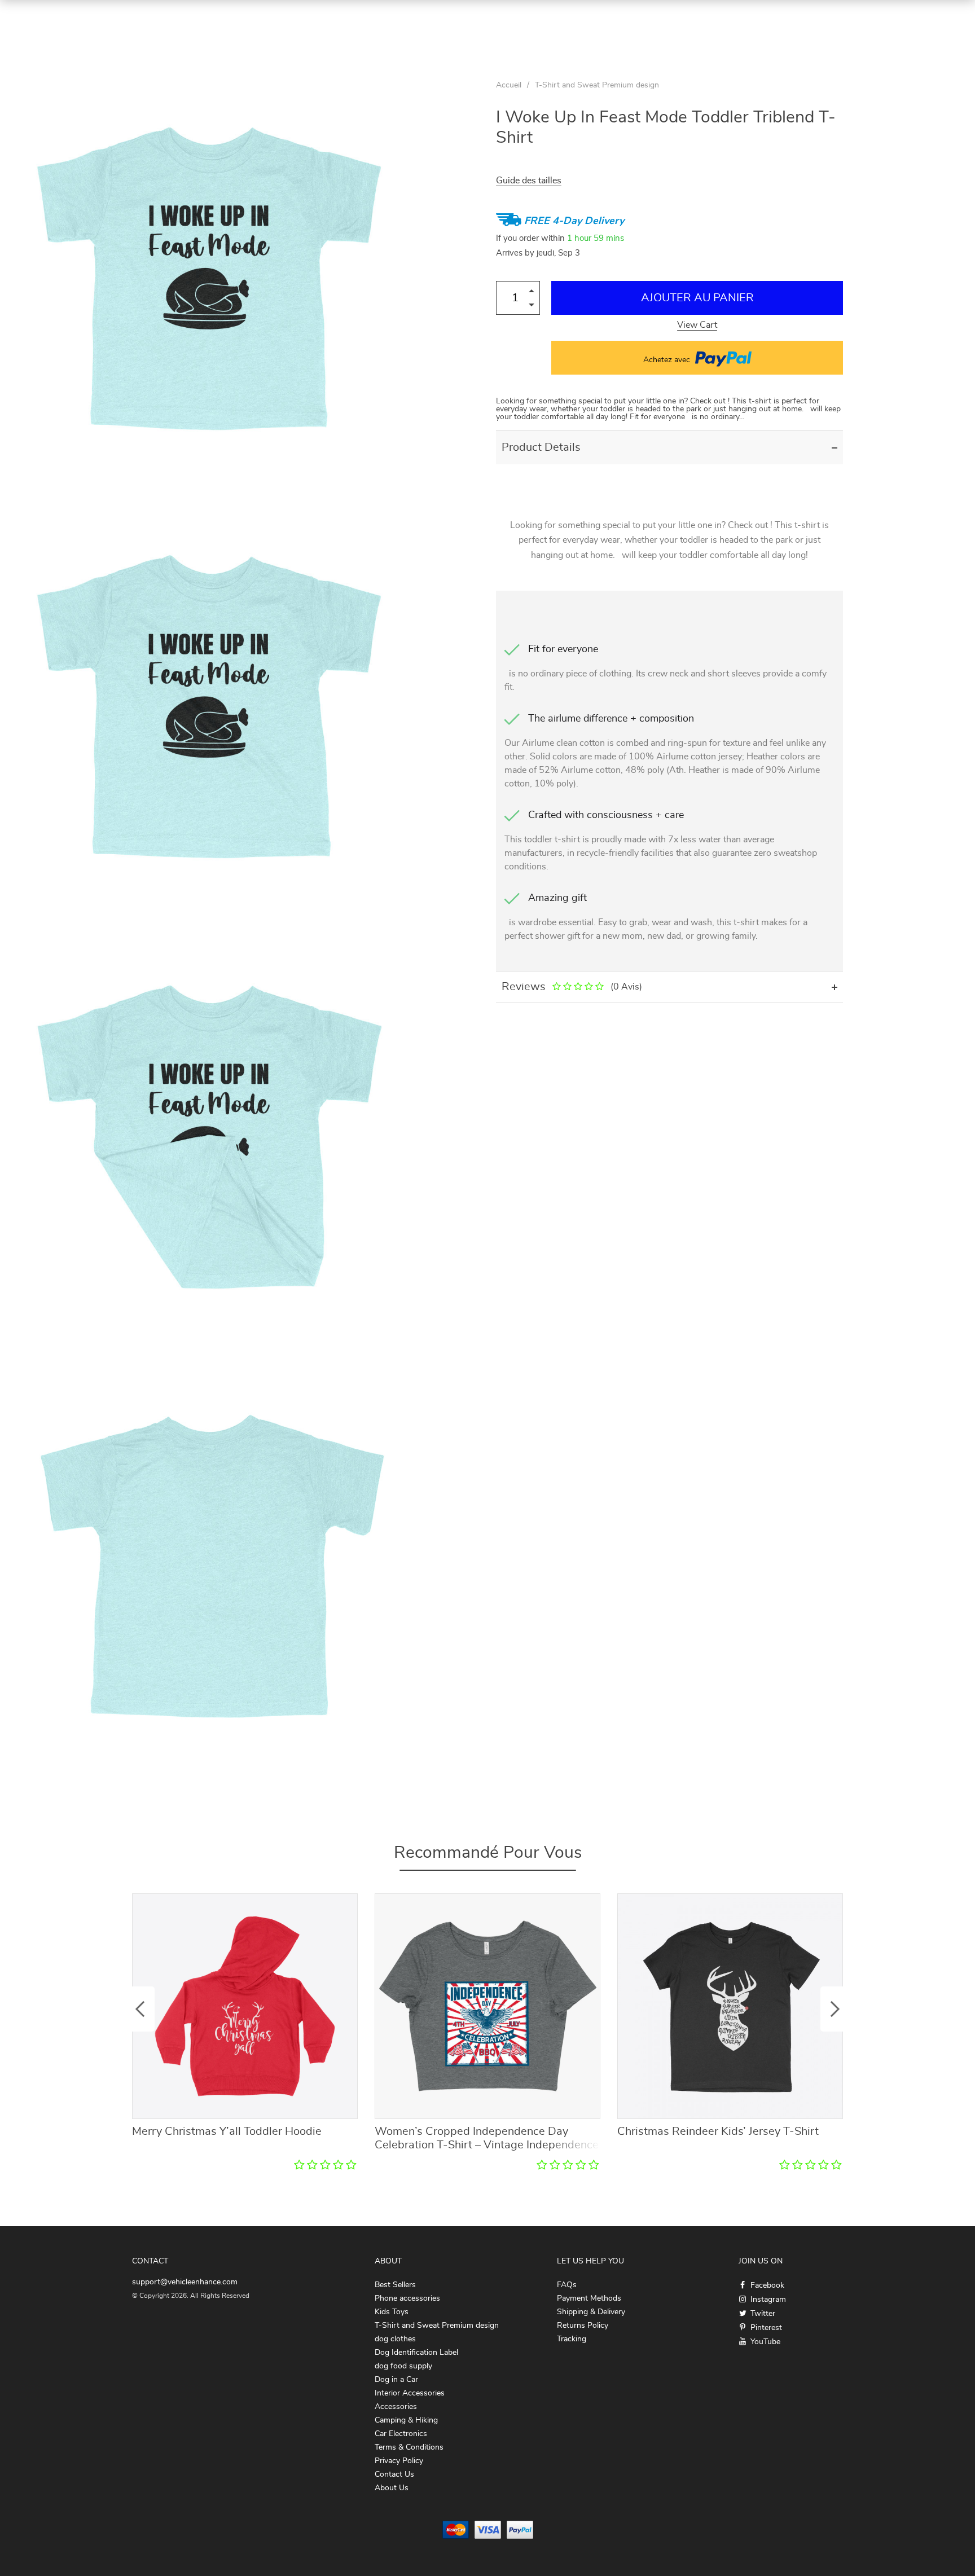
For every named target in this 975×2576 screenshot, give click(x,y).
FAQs (567, 2285)
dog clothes (395, 2339)
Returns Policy (583, 2326)
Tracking (572, 2339)
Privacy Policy (399, 2461)
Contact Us (394, 2474)
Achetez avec (668, 360)
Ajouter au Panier (697, 298)
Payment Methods (589, 2298)
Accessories (396, 2407)
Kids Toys (392, 2312)
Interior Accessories (410, 2393)
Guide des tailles (529, 181)
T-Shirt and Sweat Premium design (597, 85)
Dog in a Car (396, 2380)
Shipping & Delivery (591, 2312)
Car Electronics (401, 2434)
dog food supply (403, 2366)
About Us (392, 2488)
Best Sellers (395, 2285)
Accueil (509, 85)
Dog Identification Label (416, 2353)
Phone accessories (407, 2298)
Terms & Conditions (409, 2447)
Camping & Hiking (406, 2420)
